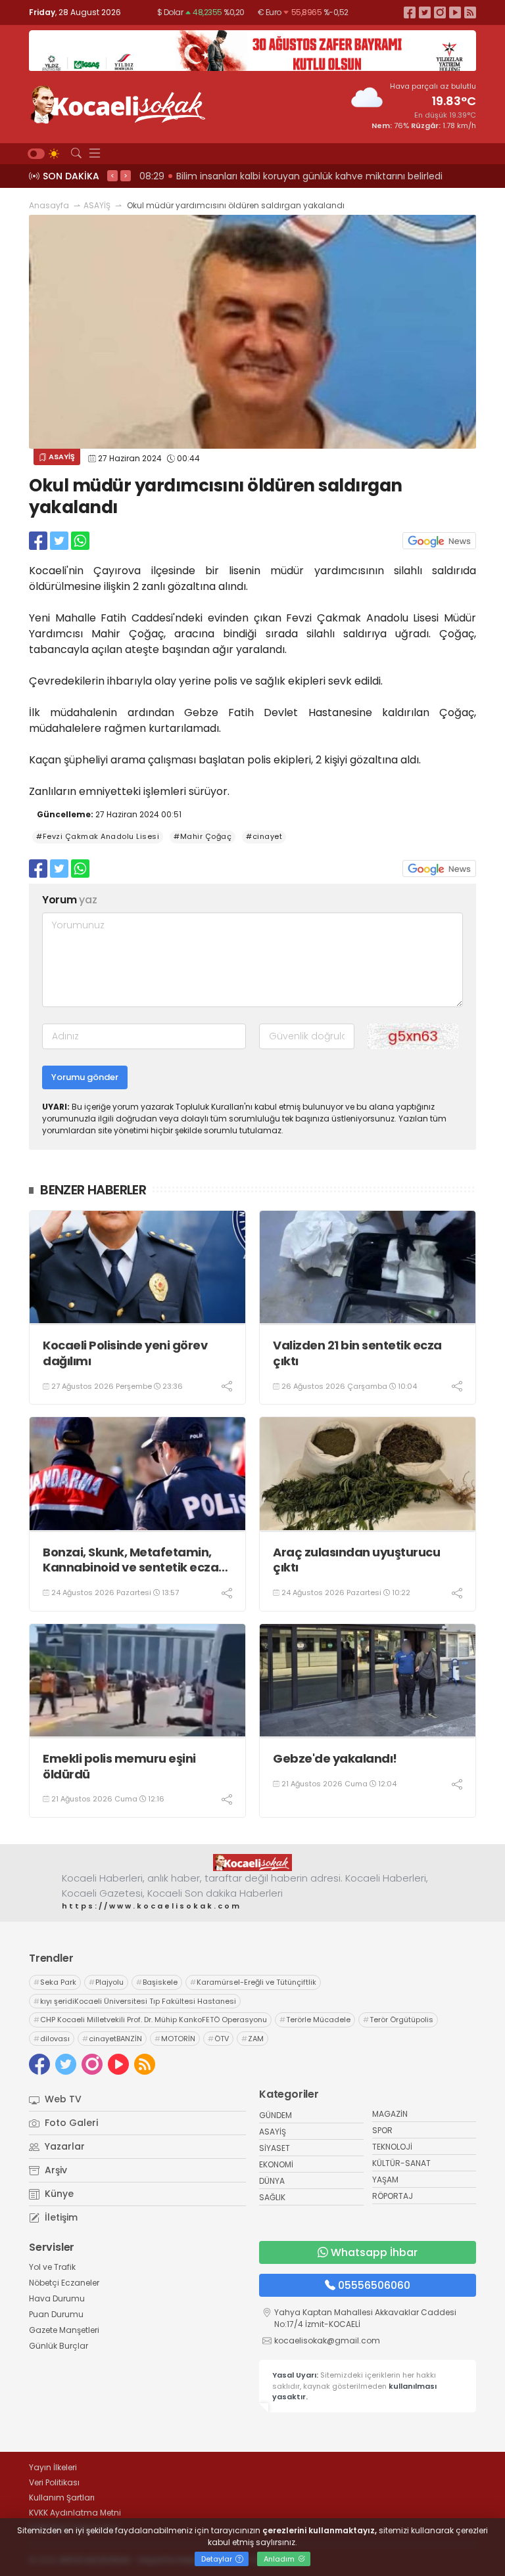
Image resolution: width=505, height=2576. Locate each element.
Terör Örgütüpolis (398, 2020)
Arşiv (55, 2170)
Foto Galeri (70, 2123)
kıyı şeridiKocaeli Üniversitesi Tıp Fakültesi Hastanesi (135, 2001)
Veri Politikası (54, 2482)
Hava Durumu (57, 2298)
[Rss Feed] (470, 12)
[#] (252, 1863)
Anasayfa (49, 205)
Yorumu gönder (85, 1077)
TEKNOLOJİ (392, 2147)
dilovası (52, 2039)
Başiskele (157, 1982)
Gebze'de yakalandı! (335, 1758)
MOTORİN (175, 2039)
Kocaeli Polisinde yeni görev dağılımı (125, 1353)
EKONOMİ (276, 2164)
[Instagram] (440, 12)
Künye (58, 2194)
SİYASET (275, 2148)
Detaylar (218, 2559)
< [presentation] (112, 175)
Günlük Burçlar (59, 2346)
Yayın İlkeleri (53, 2467)
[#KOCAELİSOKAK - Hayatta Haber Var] (118, 103)
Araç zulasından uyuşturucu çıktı (356, 1560)
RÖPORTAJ (393, 2196)
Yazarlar (63, 2146)
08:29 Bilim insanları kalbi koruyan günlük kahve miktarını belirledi (291, 176)
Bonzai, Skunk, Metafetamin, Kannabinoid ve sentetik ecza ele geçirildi (131, 1560)
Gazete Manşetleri (64, 2330)
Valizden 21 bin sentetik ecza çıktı (357, 1353)
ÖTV (218, 2039)
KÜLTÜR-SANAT (401, 2163)
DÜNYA (272, 2181)
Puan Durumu (56, 2314)
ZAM (252, 2039)
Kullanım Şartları (62, 2497)
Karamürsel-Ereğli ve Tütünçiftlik (253, 1982)
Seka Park (55, 1982)
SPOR (382, 2130)
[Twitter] (425, 12)
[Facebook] (410, 12)
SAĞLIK (272, 2197)
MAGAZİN (390, 2114)
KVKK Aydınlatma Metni (75, 2513)
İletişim (60, 2217)
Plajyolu (106, 1982)
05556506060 (374, 2285)
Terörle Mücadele (315, 2020)
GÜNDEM (276, 2115)
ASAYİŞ (97, 205)
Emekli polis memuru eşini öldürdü (119, 1766)
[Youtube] (455, 12)
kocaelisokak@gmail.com (327, 2340)
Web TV (62, 2099)
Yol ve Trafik (52, 2267)
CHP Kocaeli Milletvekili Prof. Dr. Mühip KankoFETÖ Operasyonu (150, 2020)
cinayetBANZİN (112, 2039)
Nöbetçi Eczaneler (64, 2283)
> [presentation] (126, 175)
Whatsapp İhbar (374, 2252)
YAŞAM (385, 2180)
